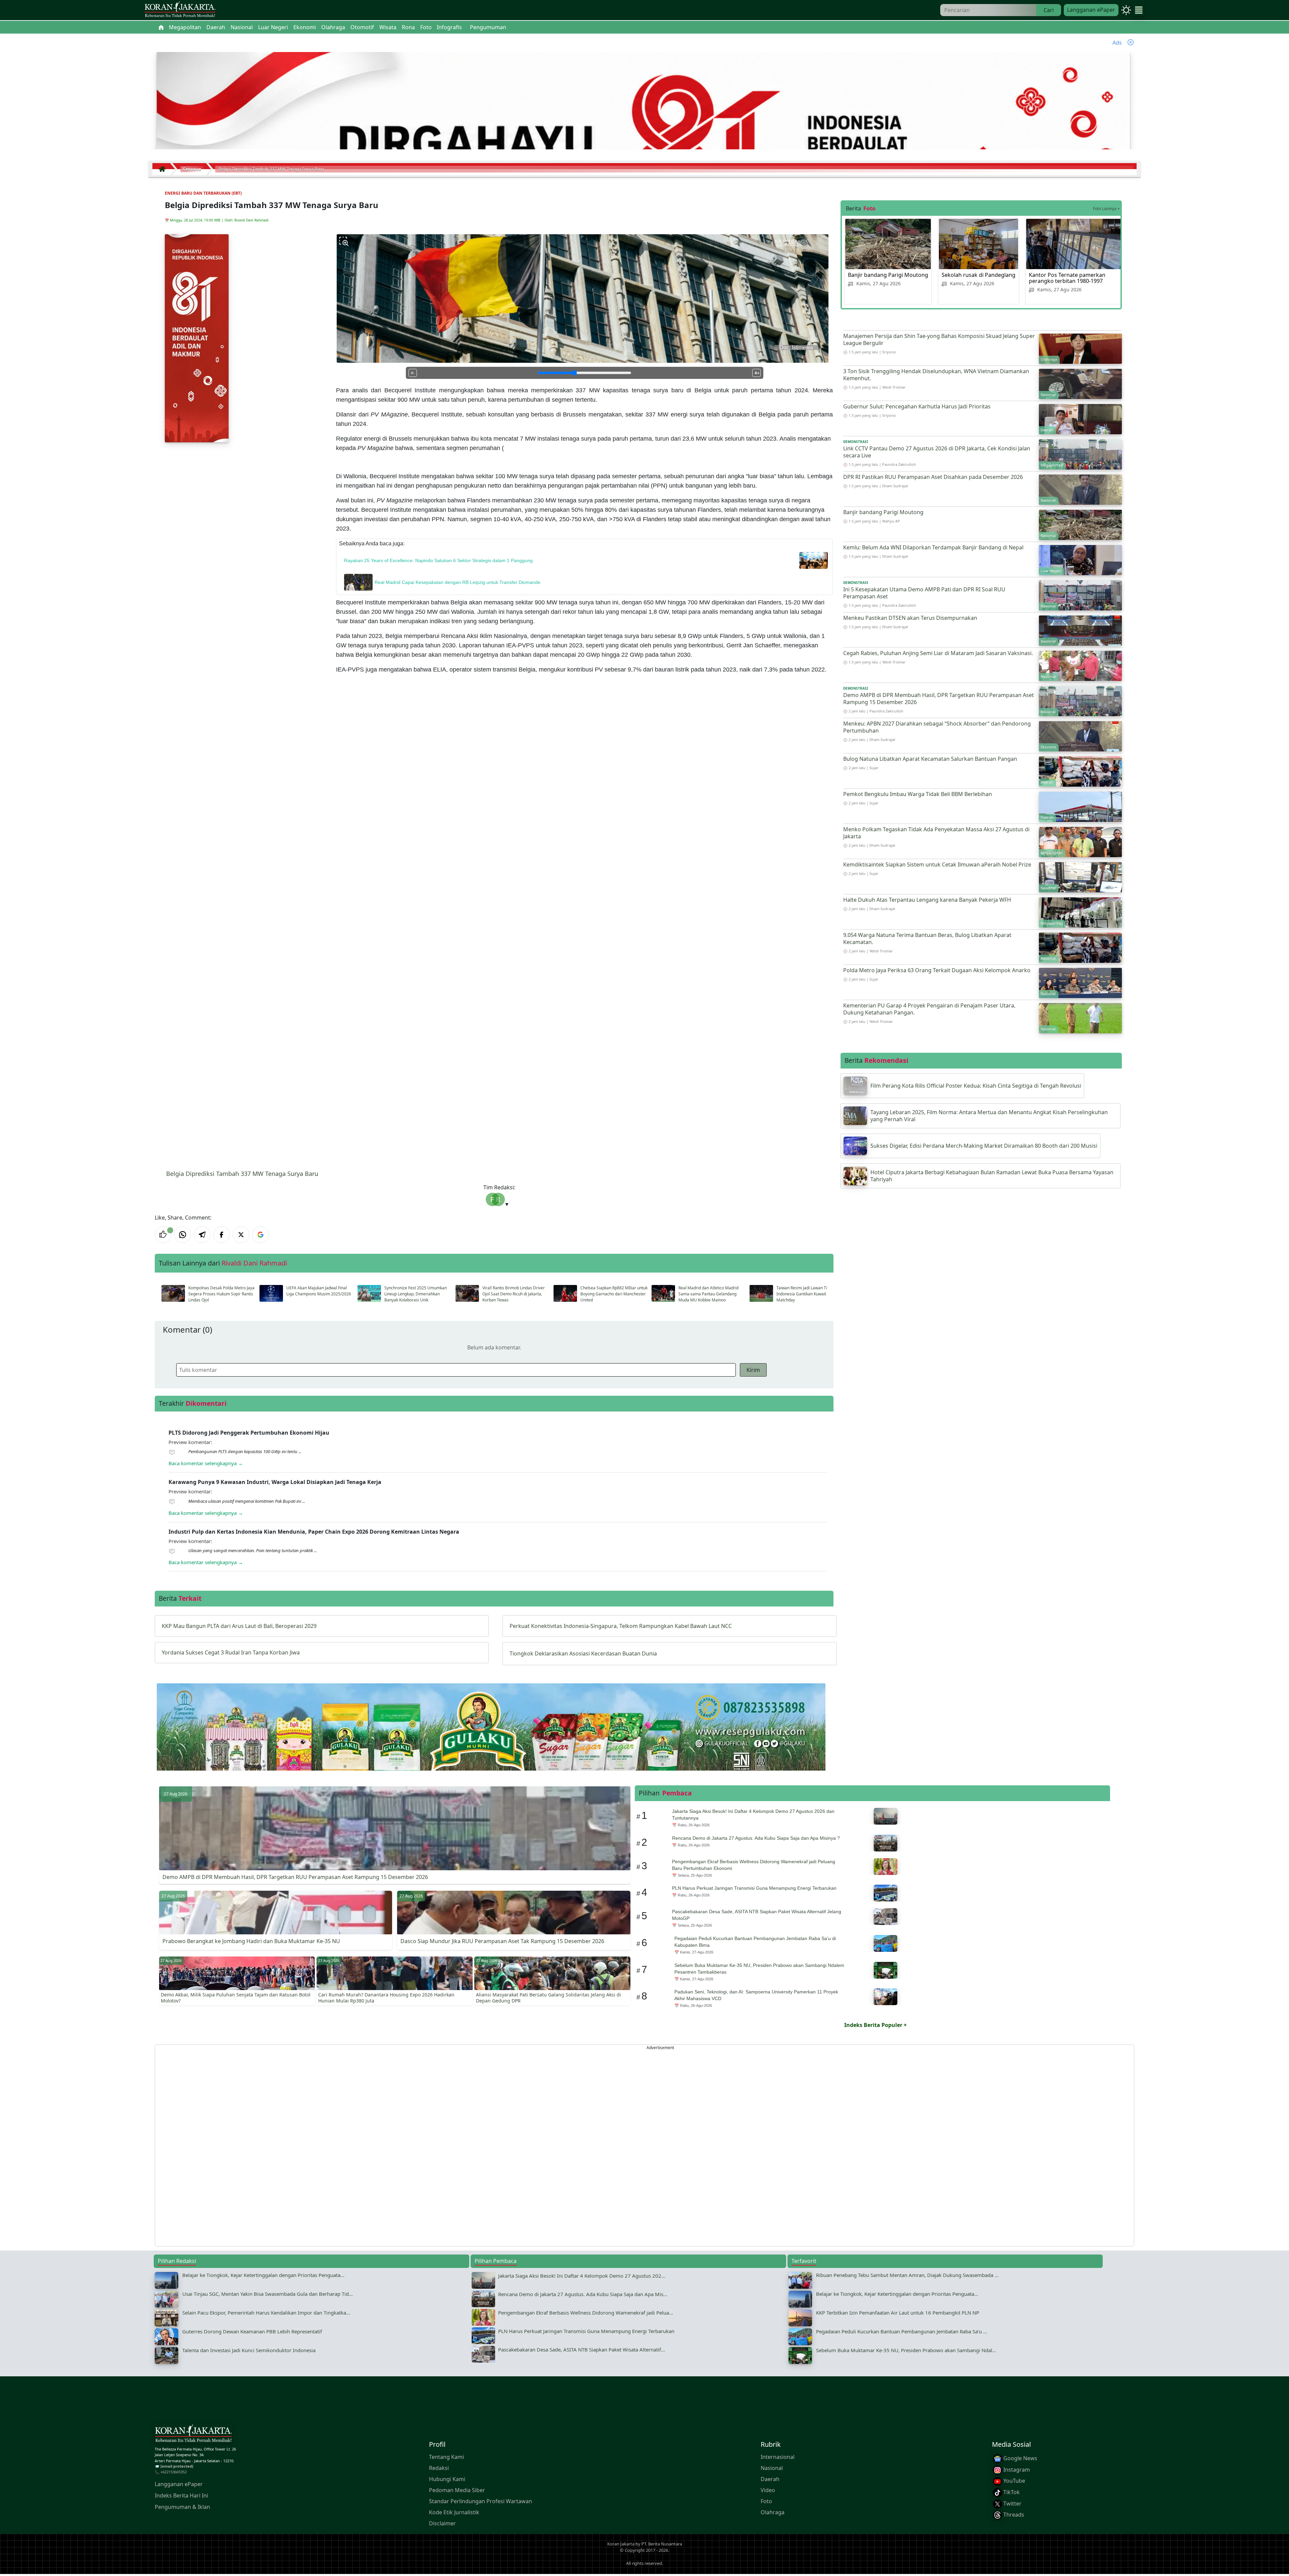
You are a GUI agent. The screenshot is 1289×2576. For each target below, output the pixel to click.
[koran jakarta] (164, 169)
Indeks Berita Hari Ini (181, 2496)
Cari (1049, 10)
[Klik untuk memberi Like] (163, 1235)
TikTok (1011, 2492)
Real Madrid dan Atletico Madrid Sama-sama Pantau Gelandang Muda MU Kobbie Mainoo (708, 1294)
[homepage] (193, 2435)
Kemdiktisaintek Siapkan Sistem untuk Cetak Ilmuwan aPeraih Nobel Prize (937, 864)
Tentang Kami (446, 2457)
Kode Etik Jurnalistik (454, 2513)
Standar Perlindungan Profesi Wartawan (481, 2501)
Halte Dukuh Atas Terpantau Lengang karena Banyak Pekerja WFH (927, 900)
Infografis (449, 27)
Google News (1020, 2459)
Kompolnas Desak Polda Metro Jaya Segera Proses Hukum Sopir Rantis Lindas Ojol (221, 1294)
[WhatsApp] (183, 1235)
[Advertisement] (356, 2145)
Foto (766, 2501)
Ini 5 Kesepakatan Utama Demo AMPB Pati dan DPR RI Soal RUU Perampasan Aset (924, 593)
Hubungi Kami (447, 2479)
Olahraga (773, 2513)
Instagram (1016, 2470)
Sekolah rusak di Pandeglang (978, 275)
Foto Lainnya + (1106, 209)
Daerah (770, 2479)
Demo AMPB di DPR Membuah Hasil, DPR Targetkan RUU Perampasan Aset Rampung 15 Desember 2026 (939, 699)
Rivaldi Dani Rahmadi (251, 220)
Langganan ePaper (1091, 10)
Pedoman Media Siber (457, 2490)
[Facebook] (222, 1235)
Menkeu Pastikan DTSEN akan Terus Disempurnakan (910, 618)
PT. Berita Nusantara (662, 2544)
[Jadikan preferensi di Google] (260, 1235)
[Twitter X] (241, 1235)
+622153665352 (174, 2472)
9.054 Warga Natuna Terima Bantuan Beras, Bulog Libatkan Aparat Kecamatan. (927, 938)
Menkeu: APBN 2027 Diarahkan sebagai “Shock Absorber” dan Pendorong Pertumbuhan (937, 727)
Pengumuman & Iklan (182, 2507)
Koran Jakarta (621, 2544)
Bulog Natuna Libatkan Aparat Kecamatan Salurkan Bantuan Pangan (930, 759)
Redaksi (439, 2468)
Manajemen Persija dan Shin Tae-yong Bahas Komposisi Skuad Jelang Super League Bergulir (939, 339)
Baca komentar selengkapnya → (206, 1463)
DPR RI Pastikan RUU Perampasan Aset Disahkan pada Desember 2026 (933, 477)
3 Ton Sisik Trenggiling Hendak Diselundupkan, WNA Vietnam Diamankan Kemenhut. (936, 375)
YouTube (1014, 2481)
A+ (757, 373)
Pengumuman (488, 27)
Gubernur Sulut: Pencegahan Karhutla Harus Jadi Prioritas (917, 406)
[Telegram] (202, 1235)
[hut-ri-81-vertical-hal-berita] (197, 338)
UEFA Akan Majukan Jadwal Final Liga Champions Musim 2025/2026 (319, 1291)
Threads (1013, 2515)
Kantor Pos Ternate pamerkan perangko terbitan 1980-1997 (1067, 278)
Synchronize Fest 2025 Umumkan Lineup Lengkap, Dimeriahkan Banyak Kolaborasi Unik (416, 1294)
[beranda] (161, 27)
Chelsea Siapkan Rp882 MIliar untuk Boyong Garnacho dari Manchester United (614, 1294)
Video (768, 2490)
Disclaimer (442, 2524)
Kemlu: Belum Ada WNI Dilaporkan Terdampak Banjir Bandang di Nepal (933, 547)
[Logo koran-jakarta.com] (180, 10)
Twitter (1012, 2504)
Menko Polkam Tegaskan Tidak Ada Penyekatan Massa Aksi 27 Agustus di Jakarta (936, 833)
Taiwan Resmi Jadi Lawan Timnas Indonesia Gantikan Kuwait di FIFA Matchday (808, 1294)
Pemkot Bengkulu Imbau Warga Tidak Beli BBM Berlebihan (918, 794)
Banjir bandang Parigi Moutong (888, 275)
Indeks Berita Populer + (875, 2025)
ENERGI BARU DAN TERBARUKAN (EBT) (203, 193)
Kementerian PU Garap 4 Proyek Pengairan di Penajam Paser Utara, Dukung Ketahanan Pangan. (929, 1009)
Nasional (772, 2468)
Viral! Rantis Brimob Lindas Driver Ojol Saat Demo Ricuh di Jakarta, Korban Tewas (514, 1294)
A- (413, 373)
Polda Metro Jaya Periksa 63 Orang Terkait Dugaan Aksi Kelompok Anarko (937, 970)
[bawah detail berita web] (491, 1743)
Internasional (778, 2457)
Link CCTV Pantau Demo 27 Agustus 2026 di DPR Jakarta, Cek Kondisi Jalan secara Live (937, 452)
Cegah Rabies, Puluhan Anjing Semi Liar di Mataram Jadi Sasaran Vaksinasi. (938, 653)
